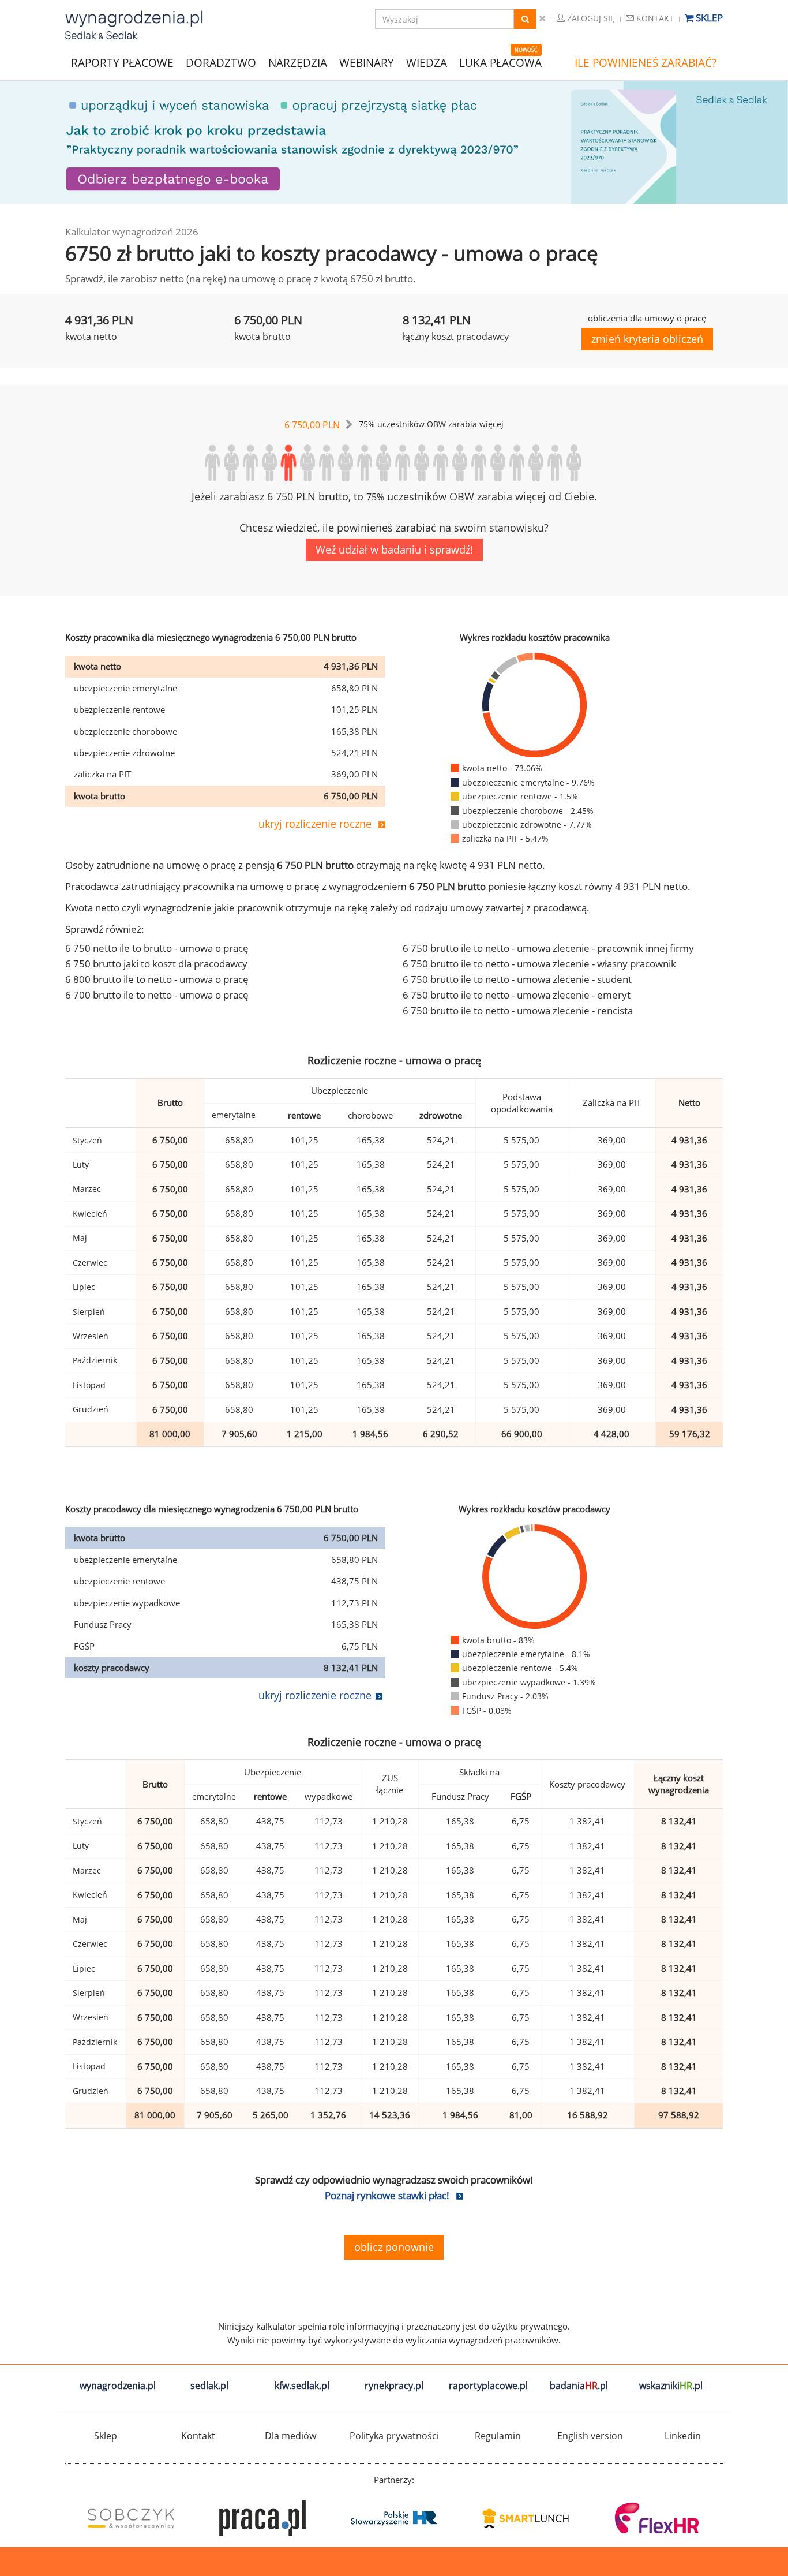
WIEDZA (427, 63)
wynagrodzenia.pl (118, 2386)
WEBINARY (367, 62)
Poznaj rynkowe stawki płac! (387, 2195)
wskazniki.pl (671, 2386)
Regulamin (498, 2436)
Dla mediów (290, 2436)
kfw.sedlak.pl (302, 2386)
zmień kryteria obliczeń (647, 339)
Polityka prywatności (394, 2436)
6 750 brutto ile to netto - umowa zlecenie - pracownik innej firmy (548, 948)
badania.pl (579, 2386)
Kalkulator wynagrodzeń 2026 (132, 232)
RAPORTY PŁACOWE (122, 62)
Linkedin (683, 2436)
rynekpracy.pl (394, 2386)
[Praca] (262, 2518)
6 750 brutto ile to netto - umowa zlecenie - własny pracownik (539, 964)
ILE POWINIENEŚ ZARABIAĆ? (646, 63)
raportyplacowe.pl (488, 2386)
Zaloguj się (590, 18)
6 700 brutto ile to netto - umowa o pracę (157, 995)
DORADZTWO (221, 63)
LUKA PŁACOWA (500, 63)
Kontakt (654, 18)
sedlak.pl (209, 2386)
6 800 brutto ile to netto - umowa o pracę (157, 979)
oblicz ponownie (394, 2247)
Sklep (708, 18)
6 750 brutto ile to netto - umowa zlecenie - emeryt (517, 995)
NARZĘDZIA (298, 62)
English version (590, 2436)
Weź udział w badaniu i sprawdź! (394, 549)
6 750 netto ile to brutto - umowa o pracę (157, 948)
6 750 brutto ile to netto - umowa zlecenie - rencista (518, 1010)
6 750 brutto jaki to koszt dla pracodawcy (156, 964)
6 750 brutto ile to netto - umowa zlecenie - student (517, 979)
